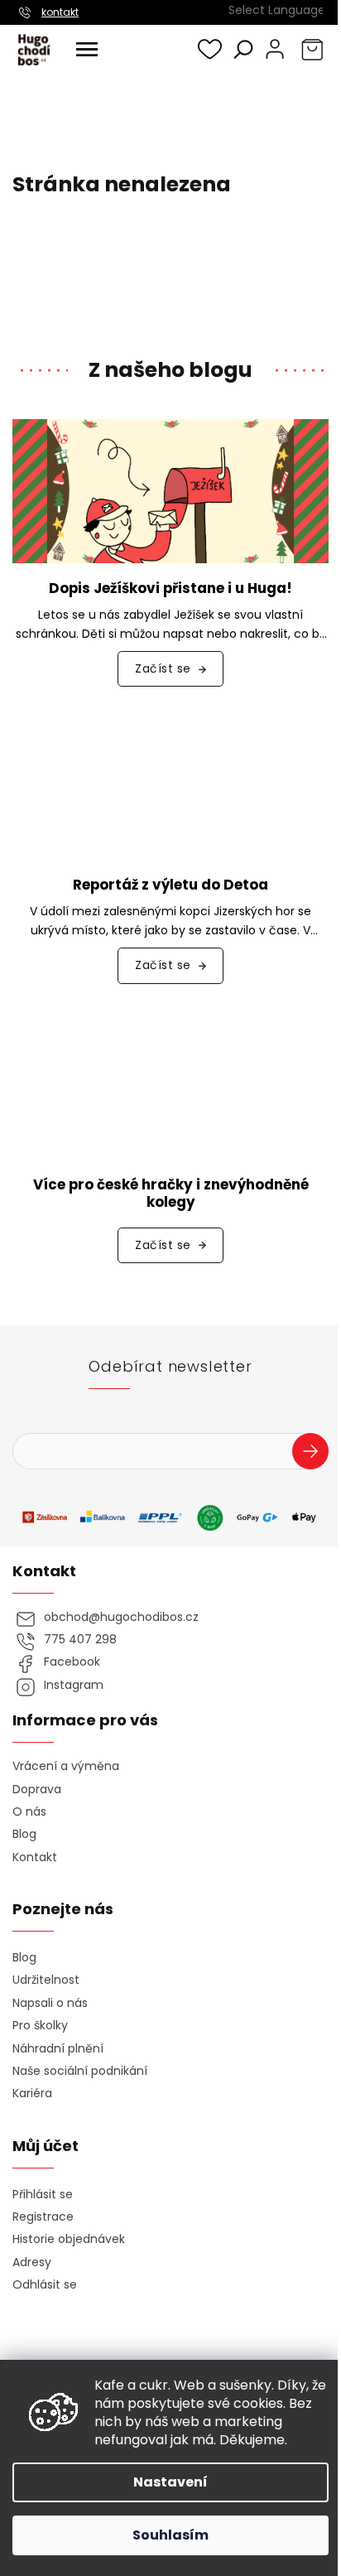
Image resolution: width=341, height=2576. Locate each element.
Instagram (74, 1685)
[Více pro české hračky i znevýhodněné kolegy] (170, 1085)
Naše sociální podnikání (80, 2071)
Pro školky (40, 2026)
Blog (24, 1834)
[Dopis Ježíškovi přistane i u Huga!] (170, 490)
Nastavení (170, 2482)
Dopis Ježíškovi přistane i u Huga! (170, 589)
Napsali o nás (50, 2003)
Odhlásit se (45, 2285)
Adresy (32, 2262)
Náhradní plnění (58, 2049)
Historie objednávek (69, 2239)
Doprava (37, 1790)
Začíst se (163, 668)
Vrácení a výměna (66, 1766)
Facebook (72, 1662)
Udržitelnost (46, 1980)
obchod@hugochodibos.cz (121, 1617)
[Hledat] (243, 49)
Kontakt (35, 1857)
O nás (29, 1812)
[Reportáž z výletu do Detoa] (170, 787)
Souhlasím (170, 2535)
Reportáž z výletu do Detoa (170, 885)
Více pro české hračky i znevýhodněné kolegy (171, 1194)
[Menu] (87, 50)
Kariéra (32, 2094)
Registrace (43, 2217)
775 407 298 (80, 1640)
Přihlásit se (317, 1454)
